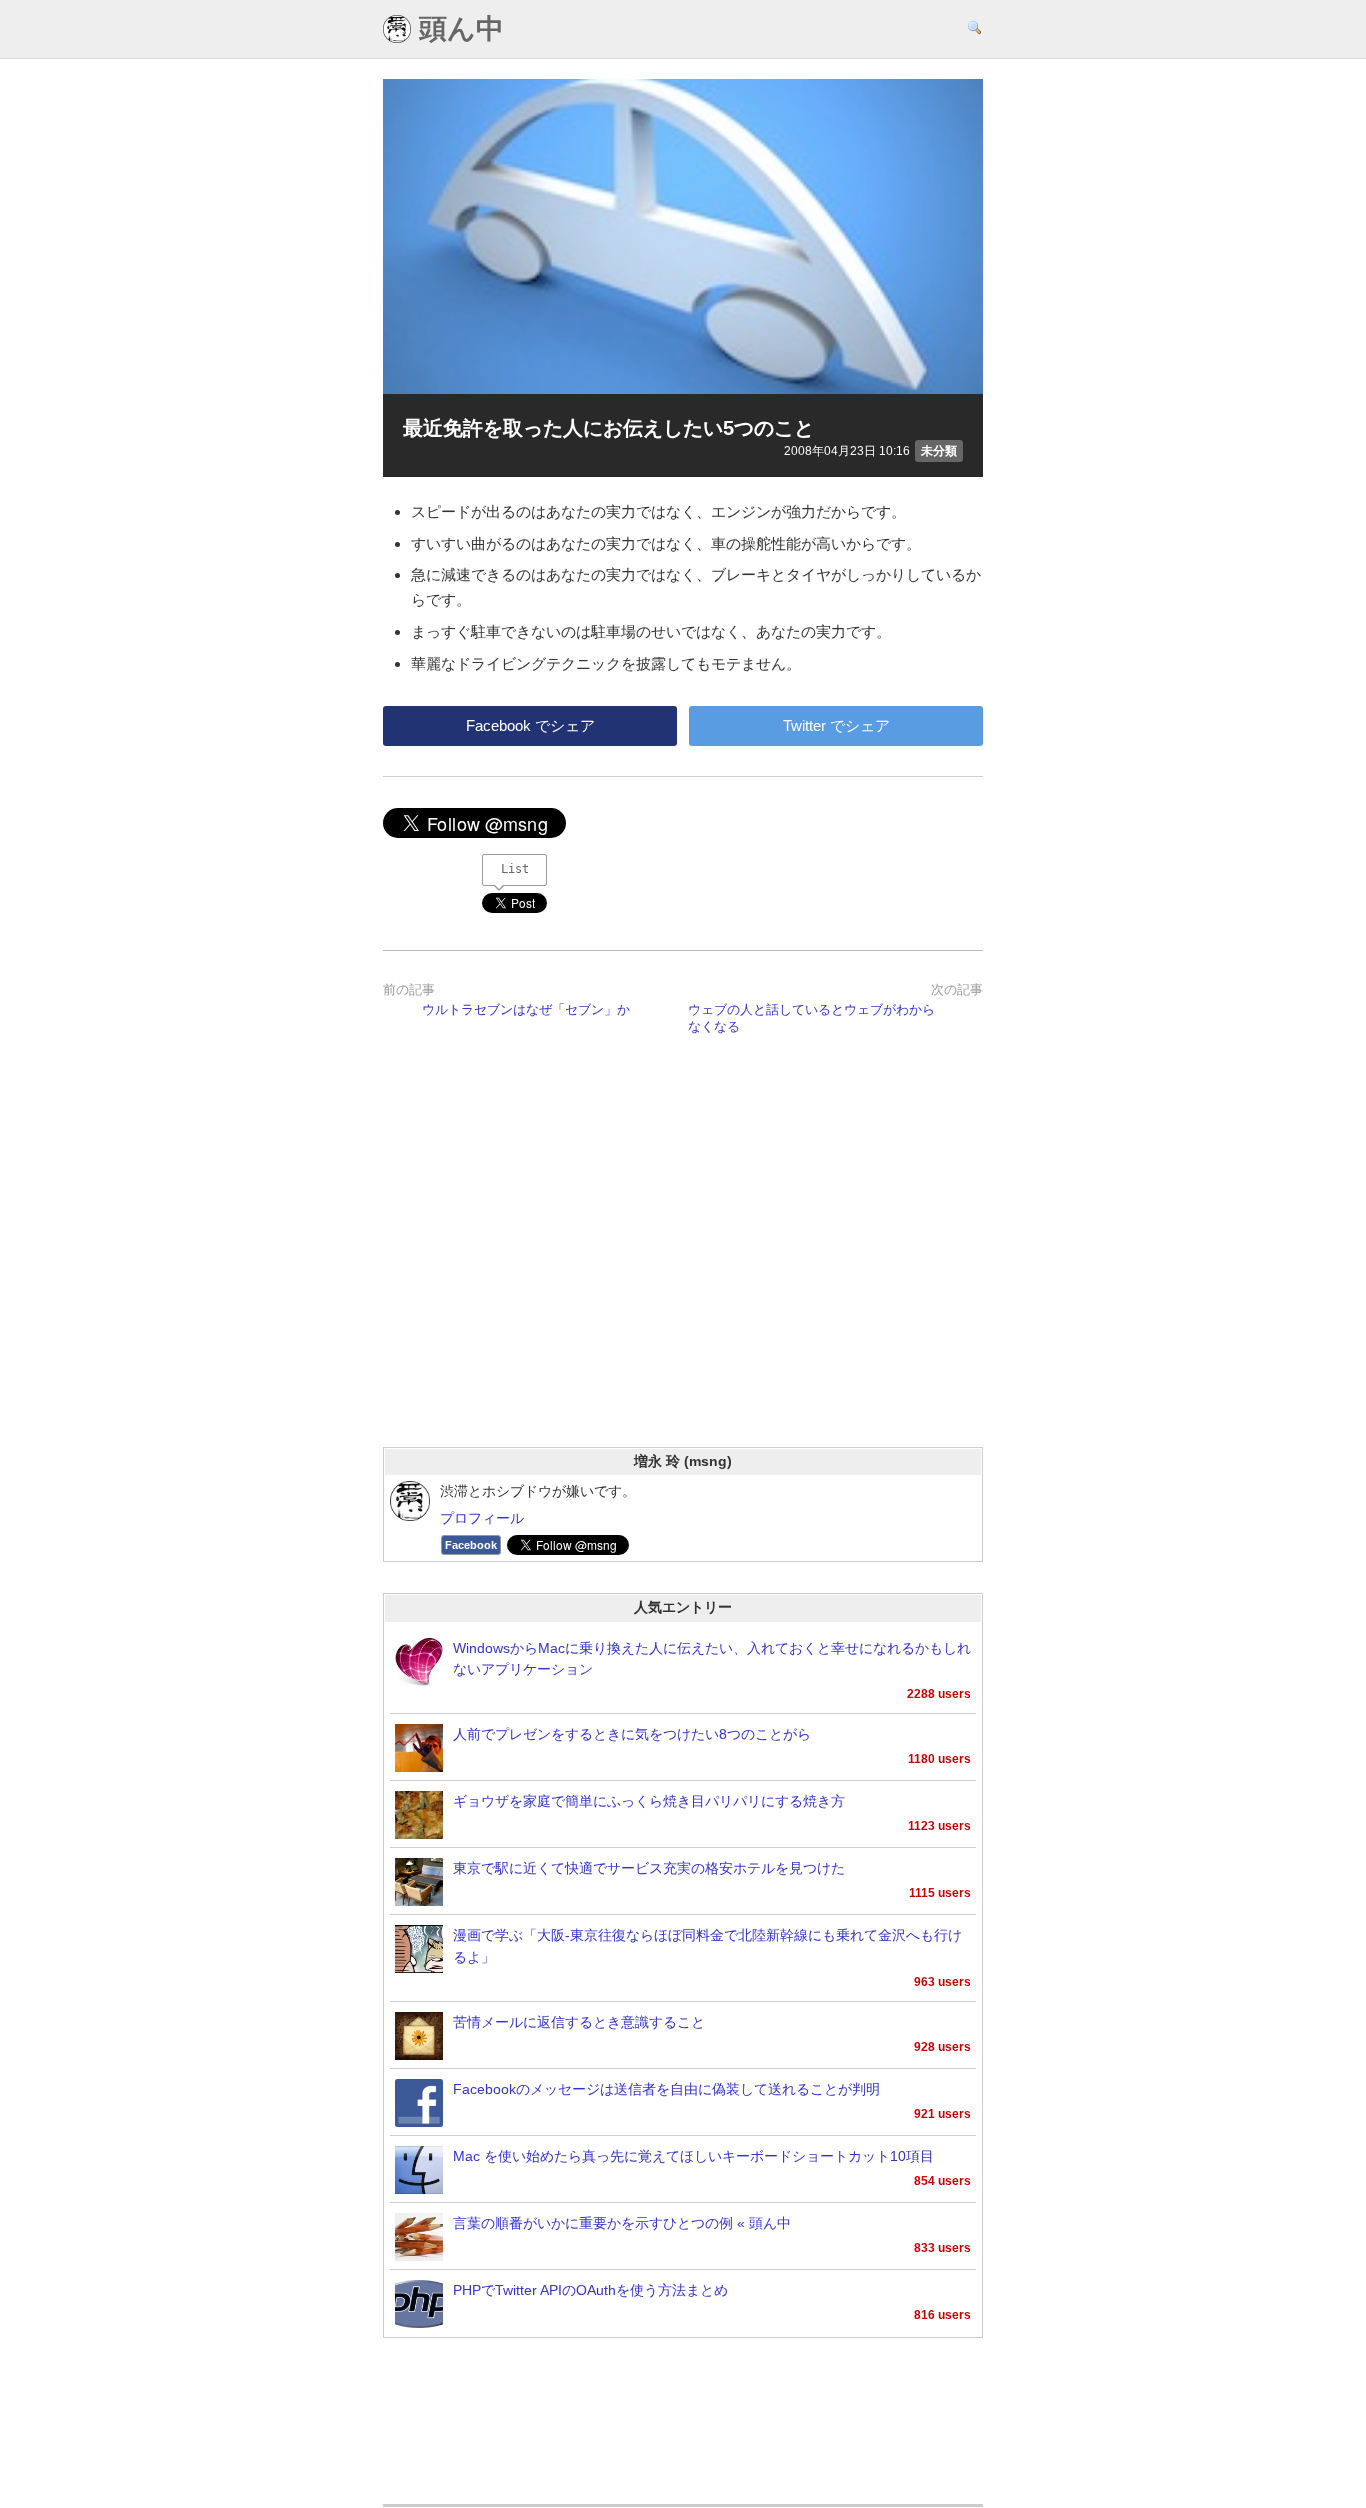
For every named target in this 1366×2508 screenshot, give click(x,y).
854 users (942, 2181)
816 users (942, 2315)
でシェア (530, 725)
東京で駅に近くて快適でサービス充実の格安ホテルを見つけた (649, 1868)
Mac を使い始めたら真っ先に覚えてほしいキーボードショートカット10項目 (693, 2156)
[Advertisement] (683, 1267)
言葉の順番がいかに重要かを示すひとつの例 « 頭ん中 (622, 2223)
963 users (942, 1982)
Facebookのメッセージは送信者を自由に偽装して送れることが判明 (666, 2089)
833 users (942, 2248)
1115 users (940, 1893)
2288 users (939, 1694)
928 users (942, 2047)
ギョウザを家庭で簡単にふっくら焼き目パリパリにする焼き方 (649, 1801)
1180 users (939, 1759)
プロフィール (482, 1518)
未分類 (939, 451)
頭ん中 (457, 29)
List (515, 869)
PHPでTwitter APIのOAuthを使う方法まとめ (590, 2290)
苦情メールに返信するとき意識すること (579, 2022)
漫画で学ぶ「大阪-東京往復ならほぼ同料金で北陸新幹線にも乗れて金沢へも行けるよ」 (707, 1946)
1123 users (939, 1826)
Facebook (471, 1545)
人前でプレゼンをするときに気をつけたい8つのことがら (632, 1734)
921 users (942, 2114)
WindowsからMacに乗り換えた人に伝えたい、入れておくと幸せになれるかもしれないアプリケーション (712, 1659)
